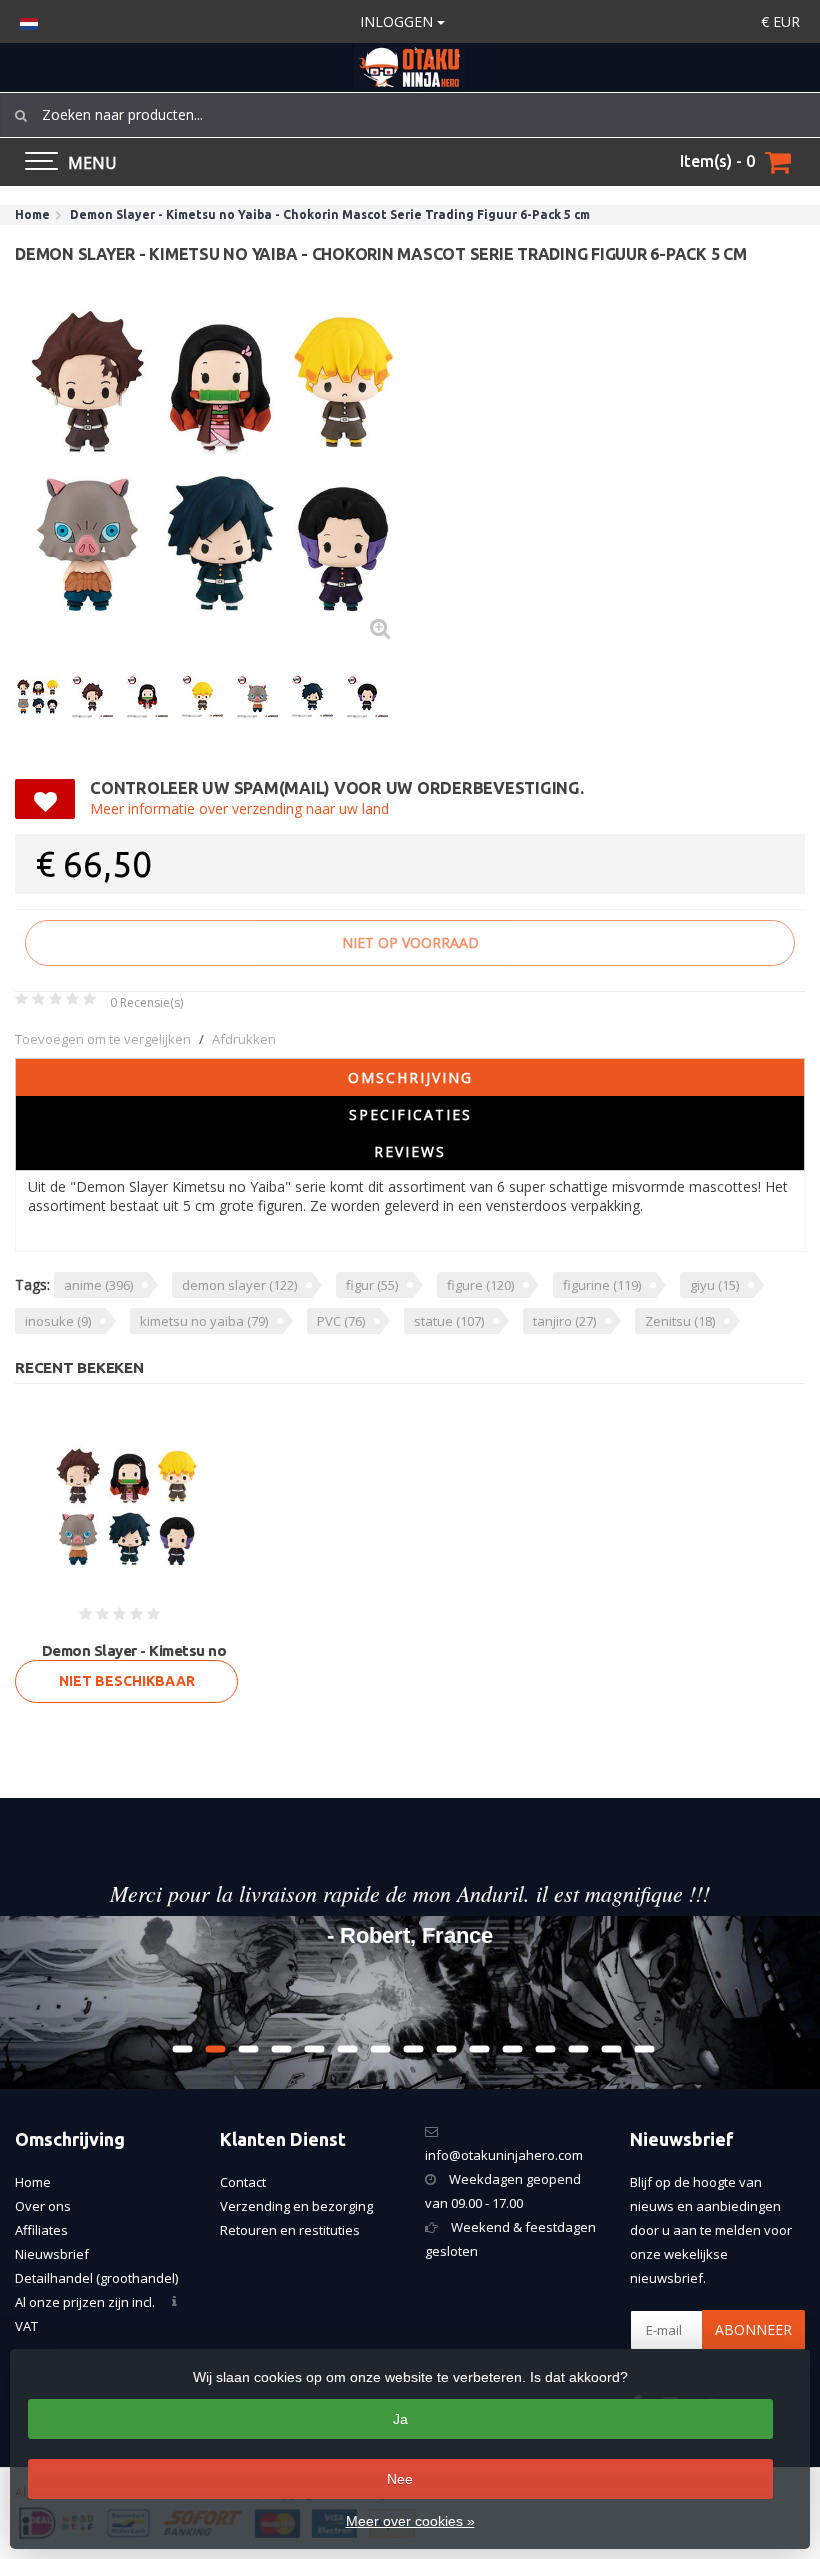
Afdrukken (244, 1039)
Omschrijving (410, 1077)
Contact (243, 2182)
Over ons (43, 2206)
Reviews (410, 1151)
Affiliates (41, 2230)
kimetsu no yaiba (204, 1321)
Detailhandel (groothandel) (96, 2278)
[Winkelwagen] (778, 162)
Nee (400, 2479)
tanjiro (564, 1321)
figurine (602, 1285)
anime (98, 1285)
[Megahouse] (752, 809)
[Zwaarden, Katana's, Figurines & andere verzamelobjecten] (410, 67)
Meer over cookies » (410, 2521)
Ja (400, 2419)
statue (449, 1321)
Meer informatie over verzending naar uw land (239, 808)
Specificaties (410, 1114)
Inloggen (398, 21)
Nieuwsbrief (52, 2254)
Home (33, 2182)
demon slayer (239, 1285)
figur (372, 1285)
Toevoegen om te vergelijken (103, 1039)
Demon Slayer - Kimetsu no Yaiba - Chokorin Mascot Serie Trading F (134, 1663)
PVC (341, 1321)
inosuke (58, 1321)
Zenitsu (680, 1321)
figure (480, 1285)
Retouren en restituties (290, 2230)
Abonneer (753, 2329)
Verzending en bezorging (296, 2206)
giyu (714, 1285)
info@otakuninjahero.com (504, 2155)
